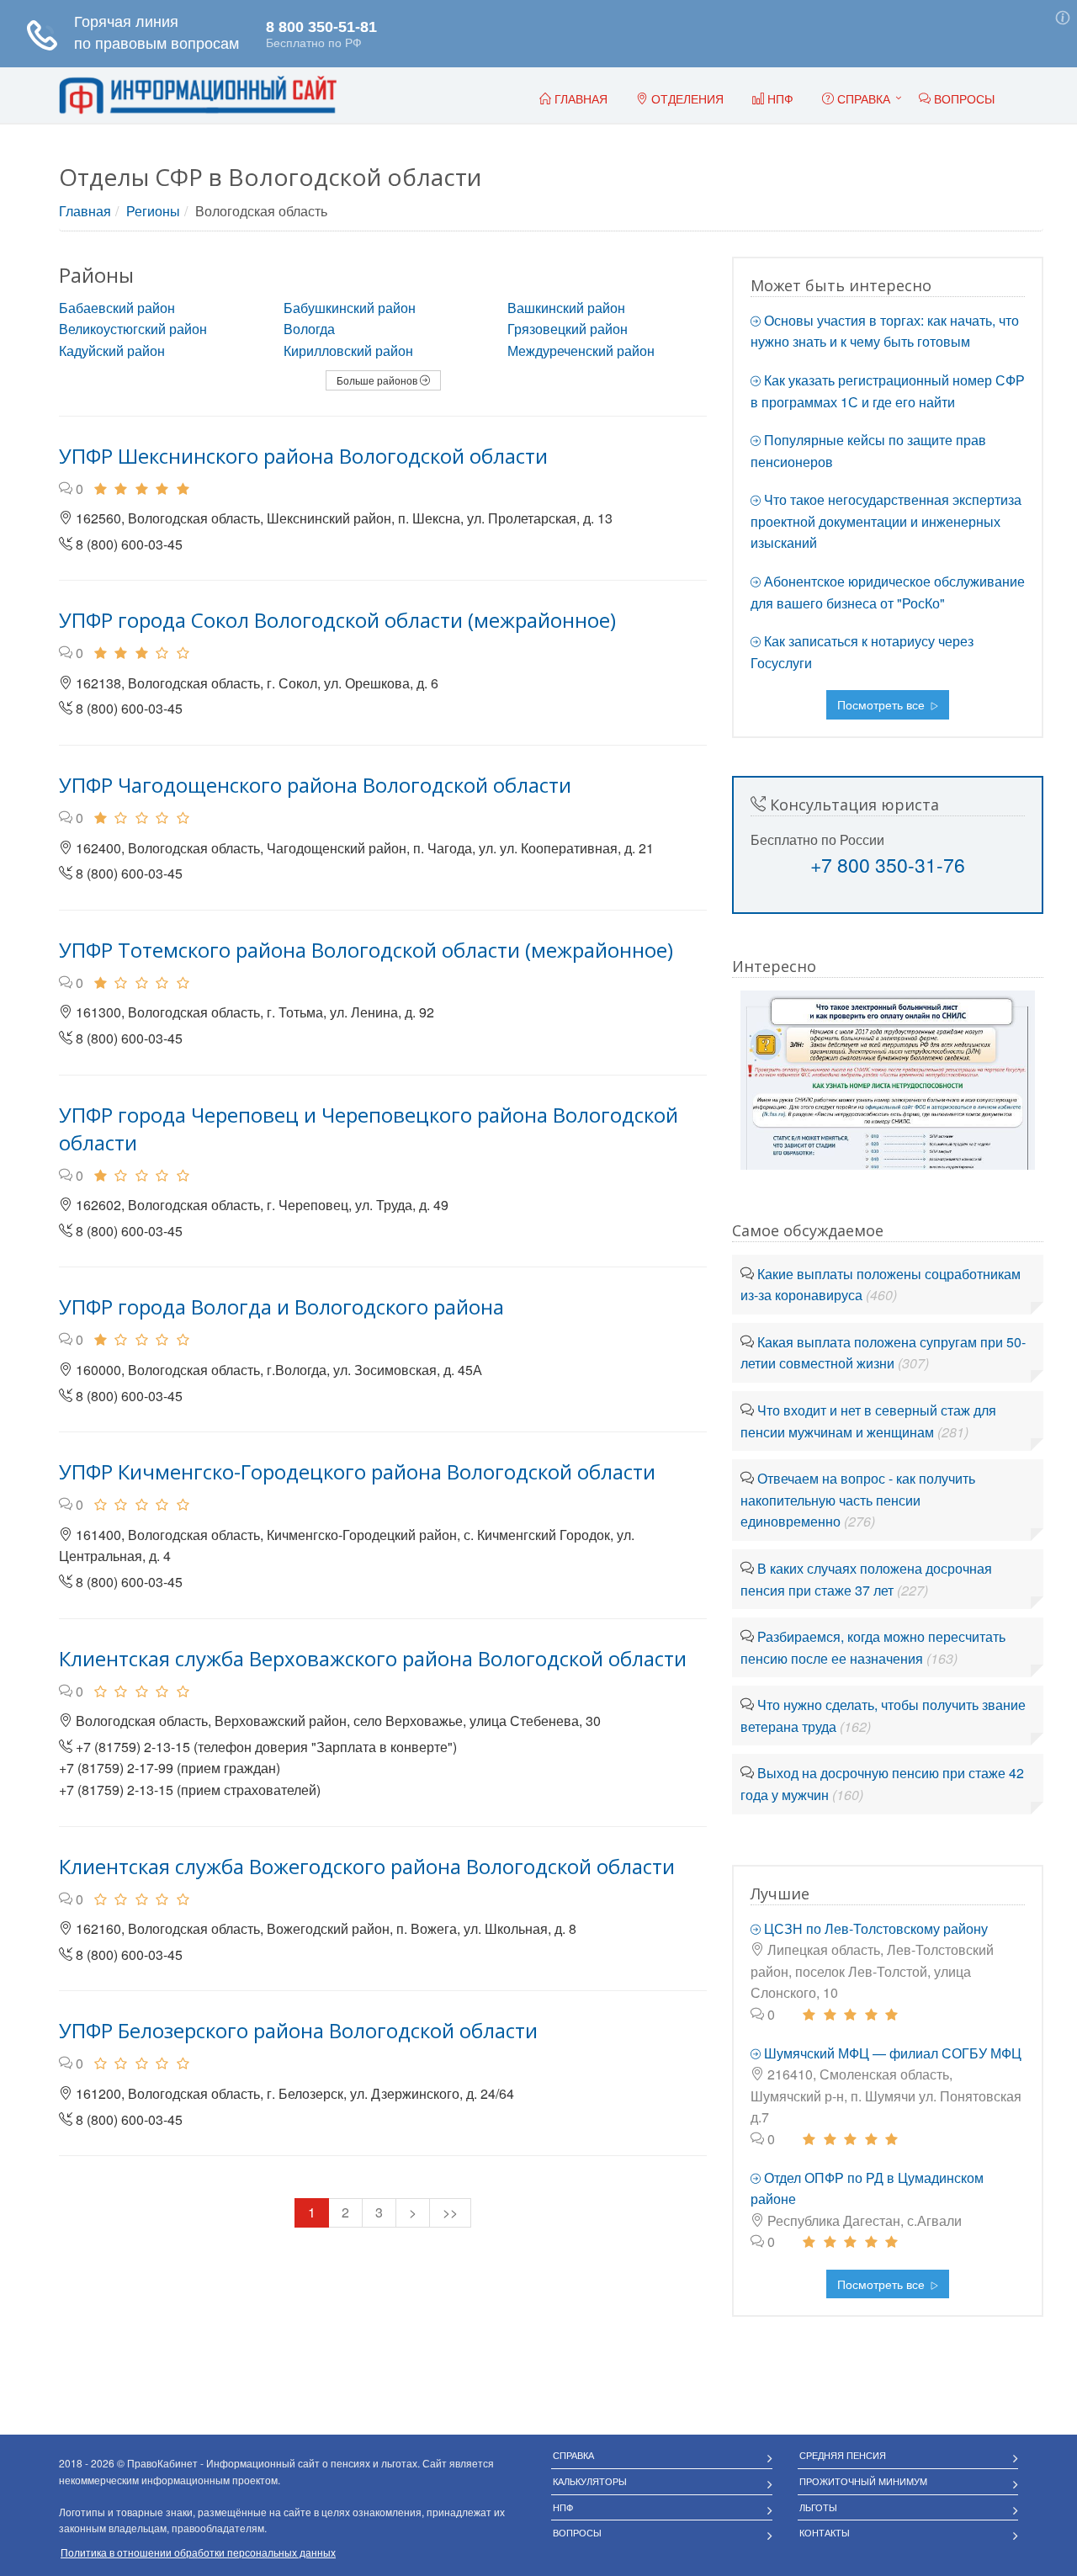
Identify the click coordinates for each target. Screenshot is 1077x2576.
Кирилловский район (348, 351)
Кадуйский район (112, 351)
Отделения (686, 98)
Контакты (825, 2532)
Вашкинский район (566, 308)
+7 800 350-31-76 (888, 865)
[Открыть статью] (888, 1078)
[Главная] (198, 96)
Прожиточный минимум (863, 2481)
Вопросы (577, 2532)
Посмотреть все (883, 704)
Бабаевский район (117, 308)
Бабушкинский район (350, 308)
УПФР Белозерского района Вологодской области (298, 2030)
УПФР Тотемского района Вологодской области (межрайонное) (366, 950)
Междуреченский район (581, 351)
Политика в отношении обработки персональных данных (198, 2552)
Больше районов (378, 380)
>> (450, 2212)
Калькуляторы (590, 2481)
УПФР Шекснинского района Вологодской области (303, 456)
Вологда (309, 329)
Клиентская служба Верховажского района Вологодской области (373, 1658)
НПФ (563, 2507)
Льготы (818, 2507)
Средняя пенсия (843, 2455)
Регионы (153, 211)
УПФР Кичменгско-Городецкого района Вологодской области (357, 1471)
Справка (862, 98)
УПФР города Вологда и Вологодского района (281, 1307)
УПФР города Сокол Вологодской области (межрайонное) (337, 620)
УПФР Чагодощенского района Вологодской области (315, 785)
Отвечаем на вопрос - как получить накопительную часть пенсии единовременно (858, 1500)
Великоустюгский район (133, 329)
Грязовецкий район (568, 329)
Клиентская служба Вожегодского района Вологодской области (367, 1866)
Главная (85, 211)
